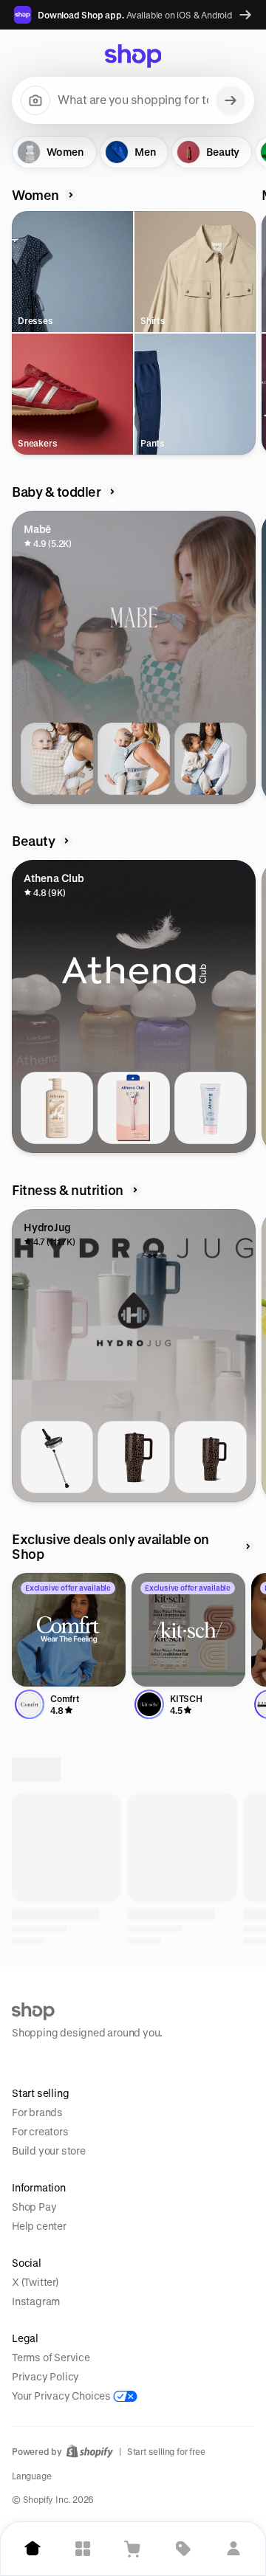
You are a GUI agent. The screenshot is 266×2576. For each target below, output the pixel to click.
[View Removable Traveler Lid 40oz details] (57, 1457)
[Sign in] (233, 2549)
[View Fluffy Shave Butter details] (211, 1108)
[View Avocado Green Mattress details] (211, 2381)
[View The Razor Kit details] (134, 1108)
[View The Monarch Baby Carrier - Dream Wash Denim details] (134, 759)
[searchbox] (133, 100)
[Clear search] (231, 100)
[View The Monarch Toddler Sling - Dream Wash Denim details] (211, 759)
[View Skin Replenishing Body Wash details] (57, 1108)
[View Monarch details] (57, 2032)
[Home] (33, 2549)
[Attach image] (35, 100)
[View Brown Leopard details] (134, 1457)
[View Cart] (133, 2549)
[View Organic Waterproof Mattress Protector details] (134, 2381)
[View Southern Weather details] (134, 2032)
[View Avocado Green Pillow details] (57, 2381)
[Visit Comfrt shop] (69, 1630)
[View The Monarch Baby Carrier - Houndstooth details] (57, 759)
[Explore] (83, 2549)
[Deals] (183, 2549)
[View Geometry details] (211, 2032)
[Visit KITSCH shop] (188, 1630)
